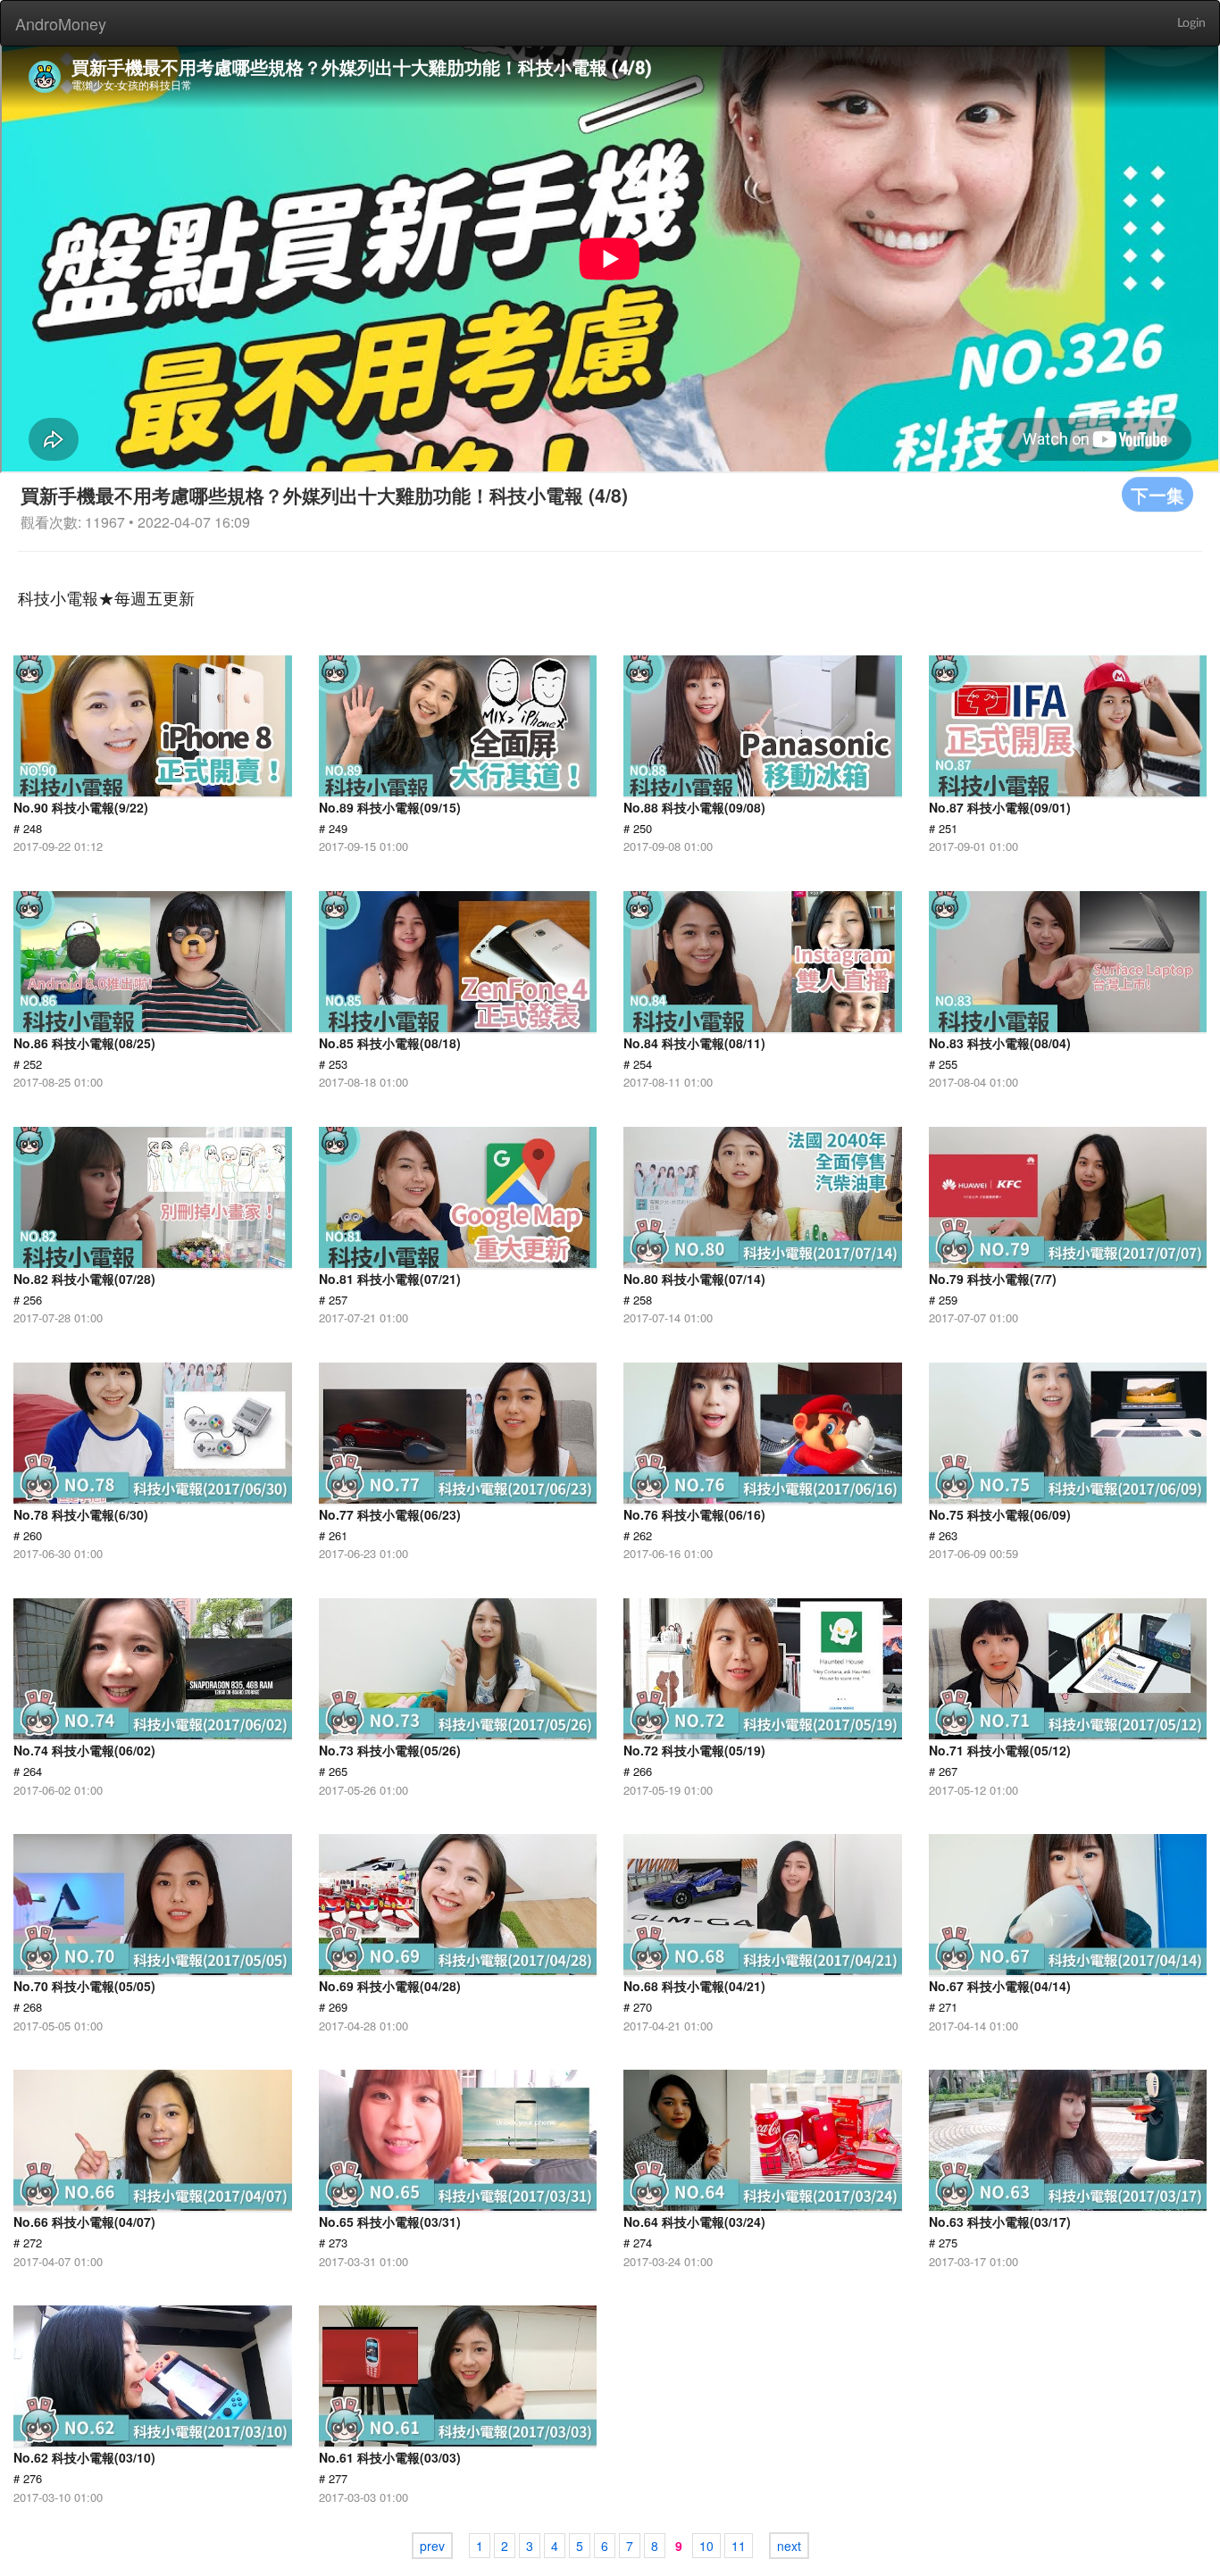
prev (432, 2546)
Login (1191, 23)
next (789, 2546)
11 (739, 2546)
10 (706, 2546)
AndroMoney (61, 23)
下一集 (1157, 494)
